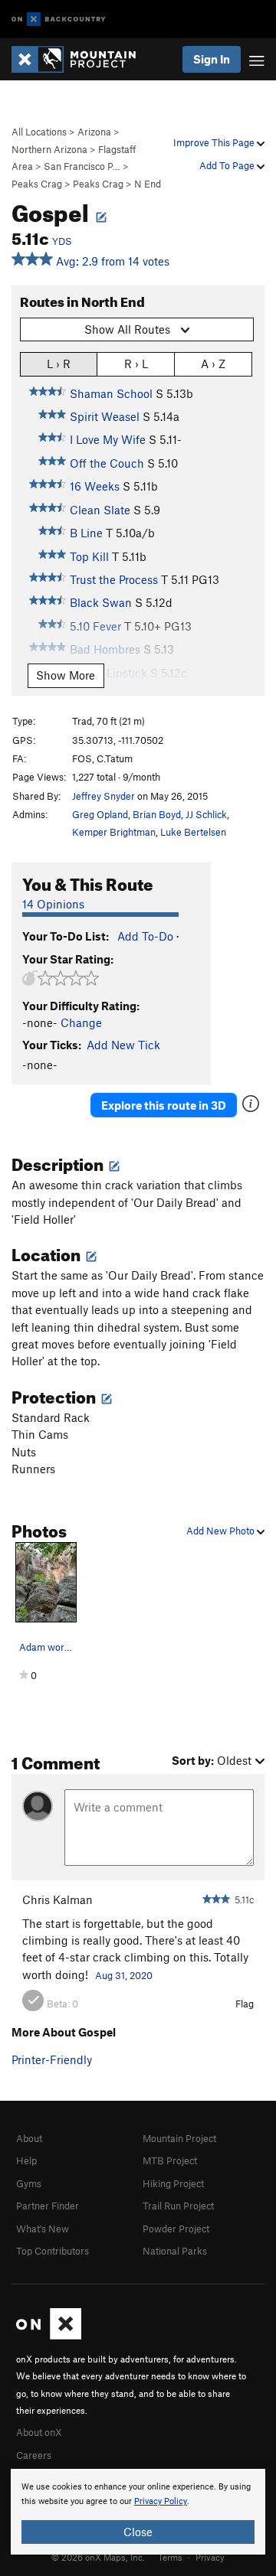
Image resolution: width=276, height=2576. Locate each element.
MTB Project (170, 2160)
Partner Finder (48, 2206)
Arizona (94, 132)
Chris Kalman (58, 1899)
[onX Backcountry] (59, 20)
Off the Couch (107, 463)
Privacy (210, 2557)
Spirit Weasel (105, 416)
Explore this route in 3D (164, 1105)
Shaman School (111, 393)
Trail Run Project (178, 2206)
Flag (245, 2004)
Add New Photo (222, 1531)
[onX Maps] (49, 2336)
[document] (138, 2512)
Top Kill (89, 556)
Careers (34, 2455)
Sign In (212, 59)
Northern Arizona (49, 149)
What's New (43, 2229)
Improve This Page (215, 142)
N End (148, 184)
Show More (66, 675)
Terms (170, 2557)
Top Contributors (53, 2251)
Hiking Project (173, 2183)
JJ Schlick (206, 814)
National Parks (175, 2251)
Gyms (29, 2183)
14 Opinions (53, 904)
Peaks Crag (37, 184)
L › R (59, 364)
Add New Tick (123, 1045)
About (29, 2138)
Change (81, 1022)
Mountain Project (179, 2138)
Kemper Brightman (114, 832)
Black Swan (101, 602)
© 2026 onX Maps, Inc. (98, 2557)
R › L (136, 364)
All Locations (39, 132)
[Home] (81, 59)
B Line (86, 533)
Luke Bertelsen (193, 832)
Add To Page (228, 165)
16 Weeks (95, 486)
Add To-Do (145, 936)
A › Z (213, 364)
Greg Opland (100, 814)
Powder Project (176, 2229)
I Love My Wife (108, 439)
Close (138, 2532)
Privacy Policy (161, 2501)
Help (26, 2160)
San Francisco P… (82, 166)
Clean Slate (100, 510)
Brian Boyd (157, 814)
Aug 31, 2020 (124, 1975)
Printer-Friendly (52, 2059)
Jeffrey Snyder (103, 796)
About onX (39, 2432)
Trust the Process (114, 579)
